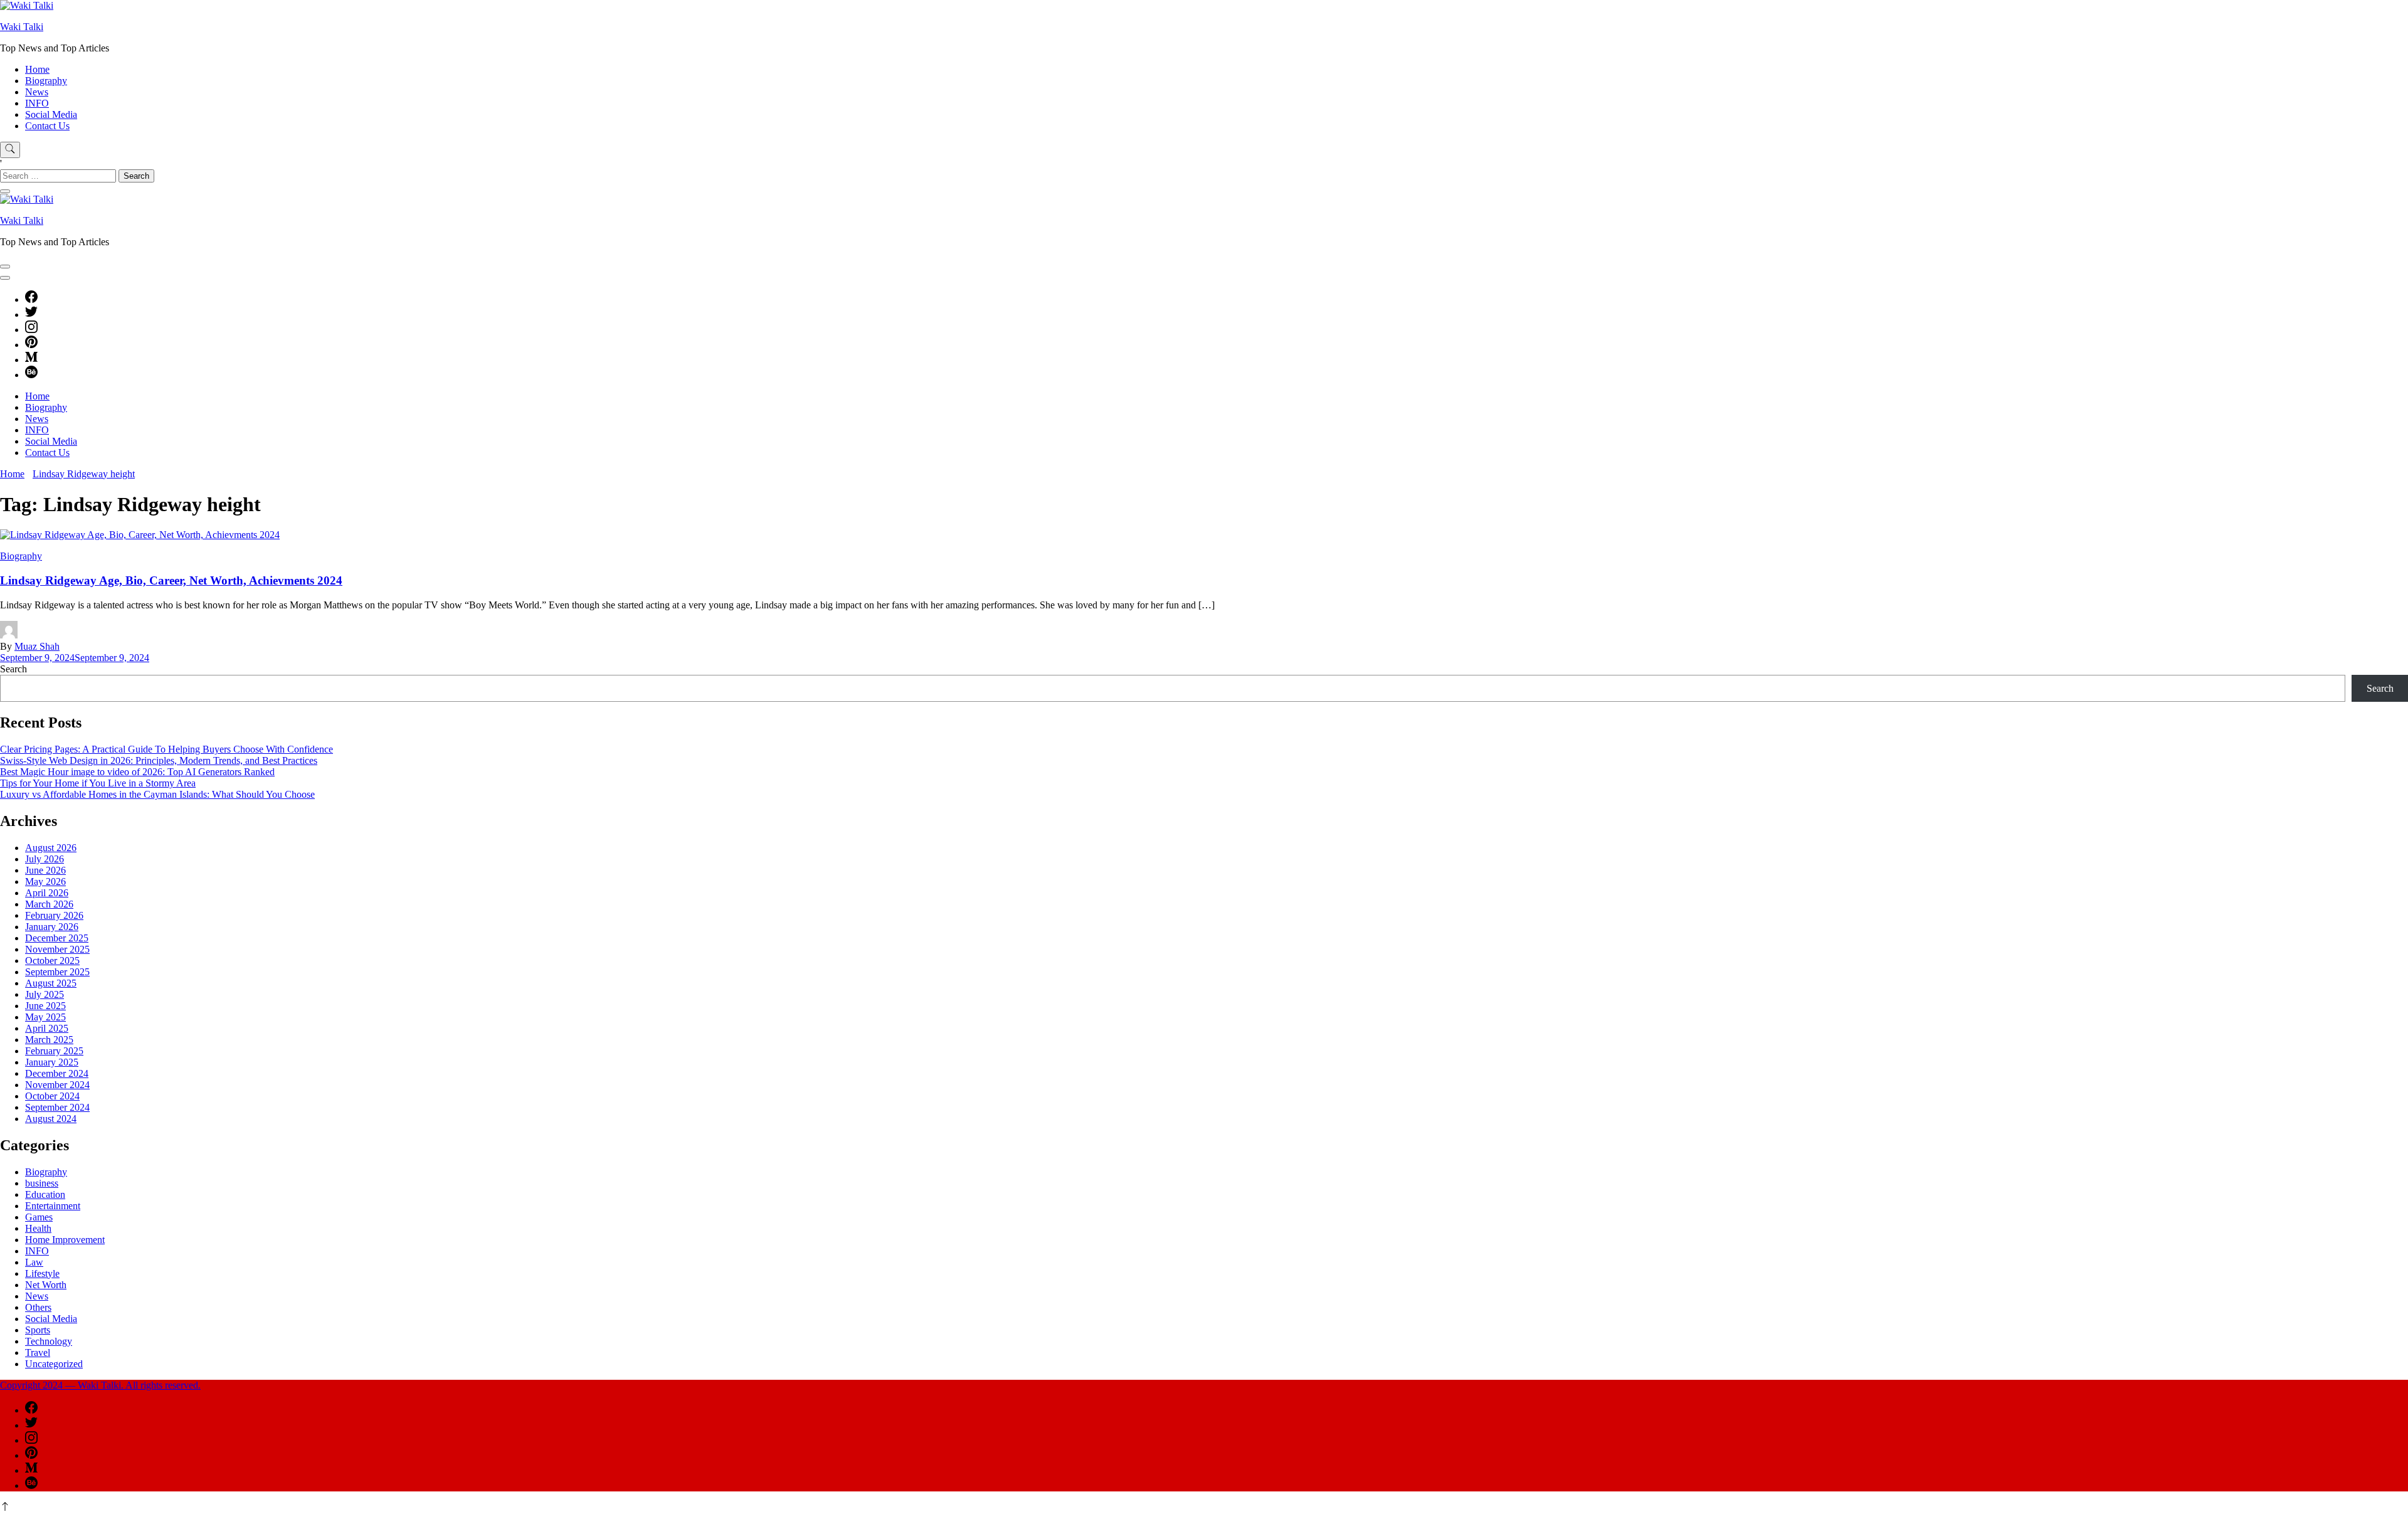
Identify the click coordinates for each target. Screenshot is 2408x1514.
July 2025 (45, 994)
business (42, 1183)
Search (13, 669)
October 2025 (52, 961)
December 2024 (57, 1073)
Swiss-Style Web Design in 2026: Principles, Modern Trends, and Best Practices (159, 760)
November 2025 (57, 949)
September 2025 (57, 972)
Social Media (51, 114)
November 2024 (57, 1085)
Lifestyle (42, 1273)
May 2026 (45, 881)
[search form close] (5, 191)
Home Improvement (65, 1240)
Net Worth (46, 1285)
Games (39, 1217)
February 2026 (54, 915)
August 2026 (51, 848)
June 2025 (45, 1006)
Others (38, 1307)
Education (45, 1194)
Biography (46, 81)
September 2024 (57, 1107)
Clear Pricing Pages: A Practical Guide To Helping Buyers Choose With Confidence (166, 749)
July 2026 (45, 859)
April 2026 (47, 893)
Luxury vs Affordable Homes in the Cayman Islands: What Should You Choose (157, 794)
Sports (38, 1330)
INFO (37, 103)
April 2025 (47, 1028)
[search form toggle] (10, 150)
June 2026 (45, 870)
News (37, 92)
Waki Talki (22, 27)
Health (38, 1228)
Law (34, 1262)
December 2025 (57, 938)
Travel (38, 1353)
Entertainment (53, 1206)
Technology (49, 1341)
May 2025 (45, 1017)
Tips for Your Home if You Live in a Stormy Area (98, 783)
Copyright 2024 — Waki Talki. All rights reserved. (100, 1385)
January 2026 (52, 927)
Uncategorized (54, 1364)
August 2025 (51, 983)
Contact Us (47, 126)
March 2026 (49, 904)
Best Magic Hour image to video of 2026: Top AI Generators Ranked (137, 772)
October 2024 (52, 1096)
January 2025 (52, 1062)
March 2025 (49, 1040)
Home (37, 69)
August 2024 (51, 1119)
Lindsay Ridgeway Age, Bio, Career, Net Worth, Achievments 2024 (171, 580)
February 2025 (54, 1051)
